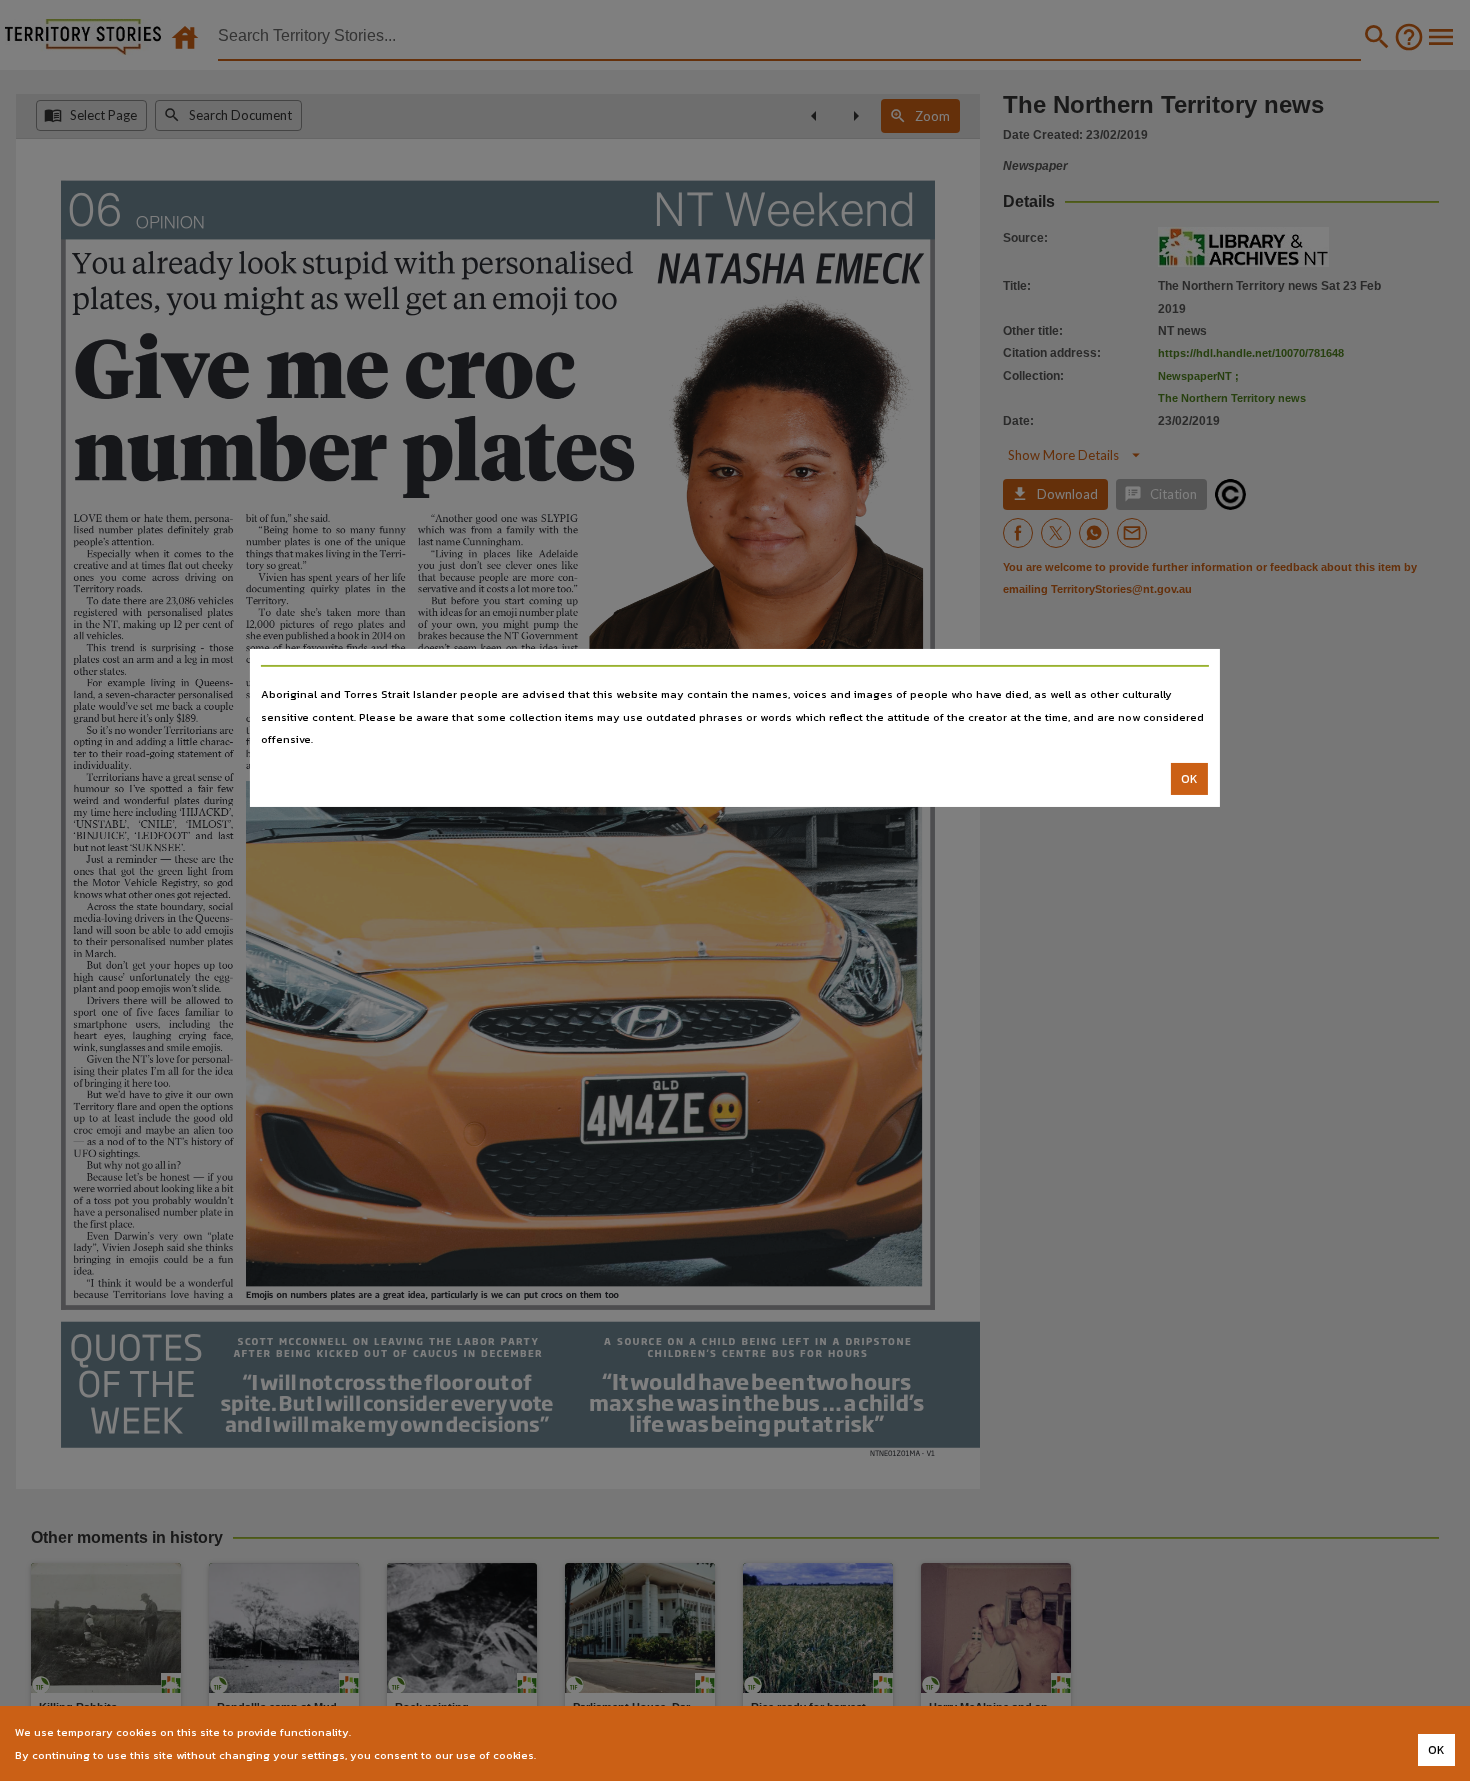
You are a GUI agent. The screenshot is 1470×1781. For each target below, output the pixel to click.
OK (1189, 779)
